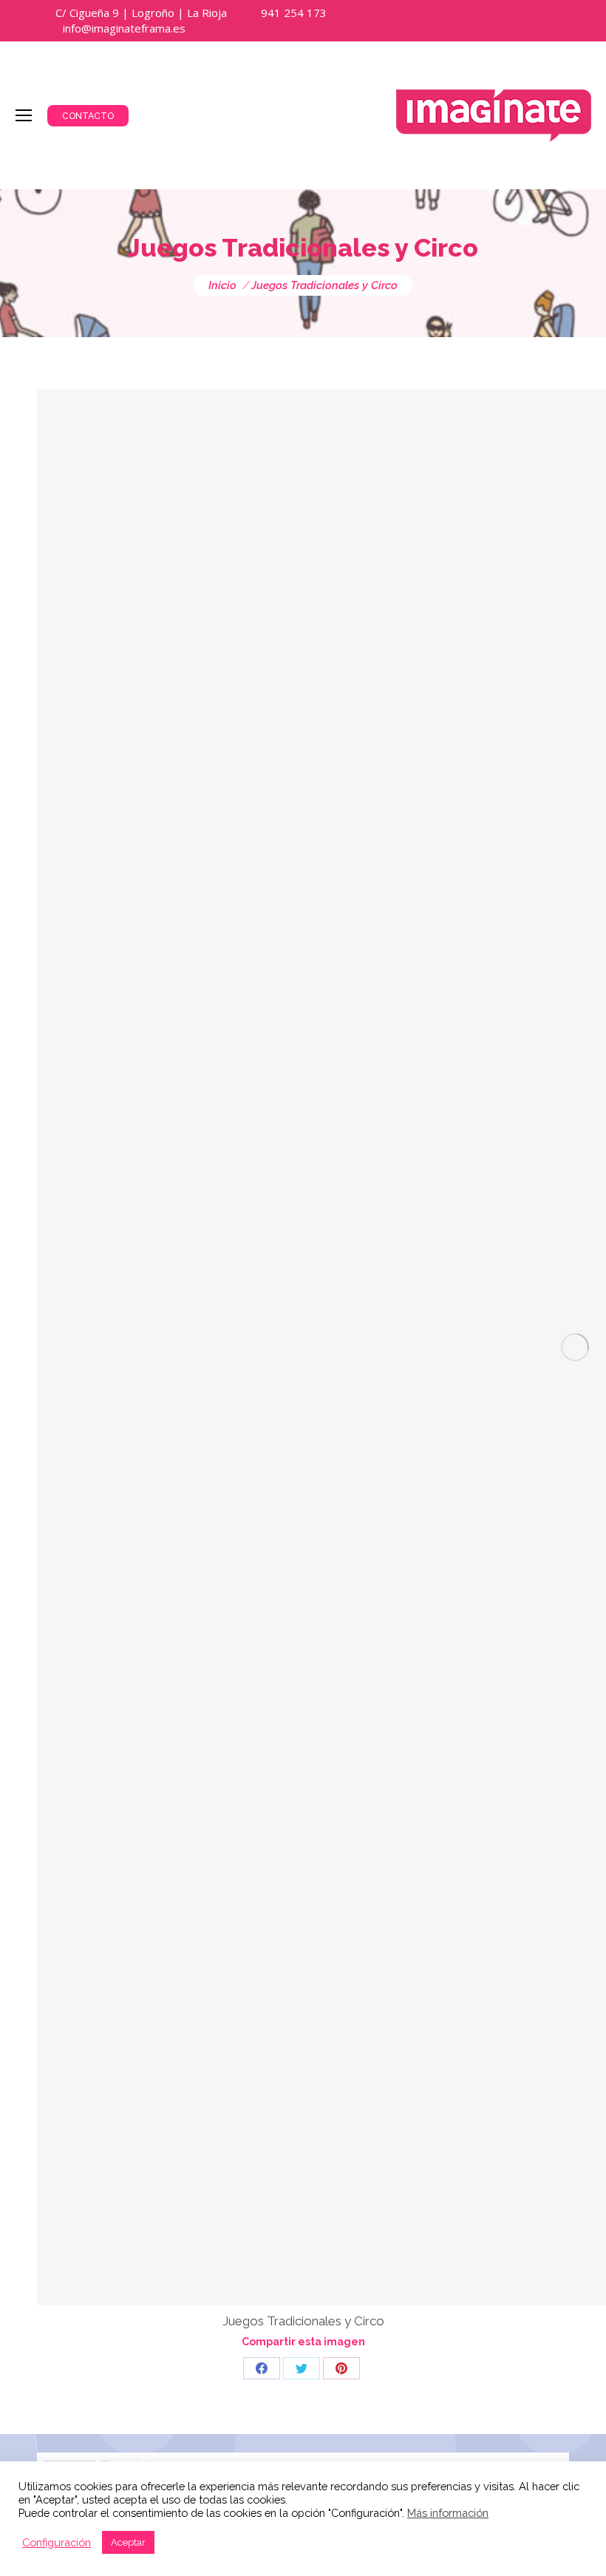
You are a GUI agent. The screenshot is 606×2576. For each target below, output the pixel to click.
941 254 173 (294, 13)
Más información (448, 2513)
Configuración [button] (57, 2542)
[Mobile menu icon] (24, 115)
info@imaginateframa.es (124, 28)
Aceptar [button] (128, 2542)
